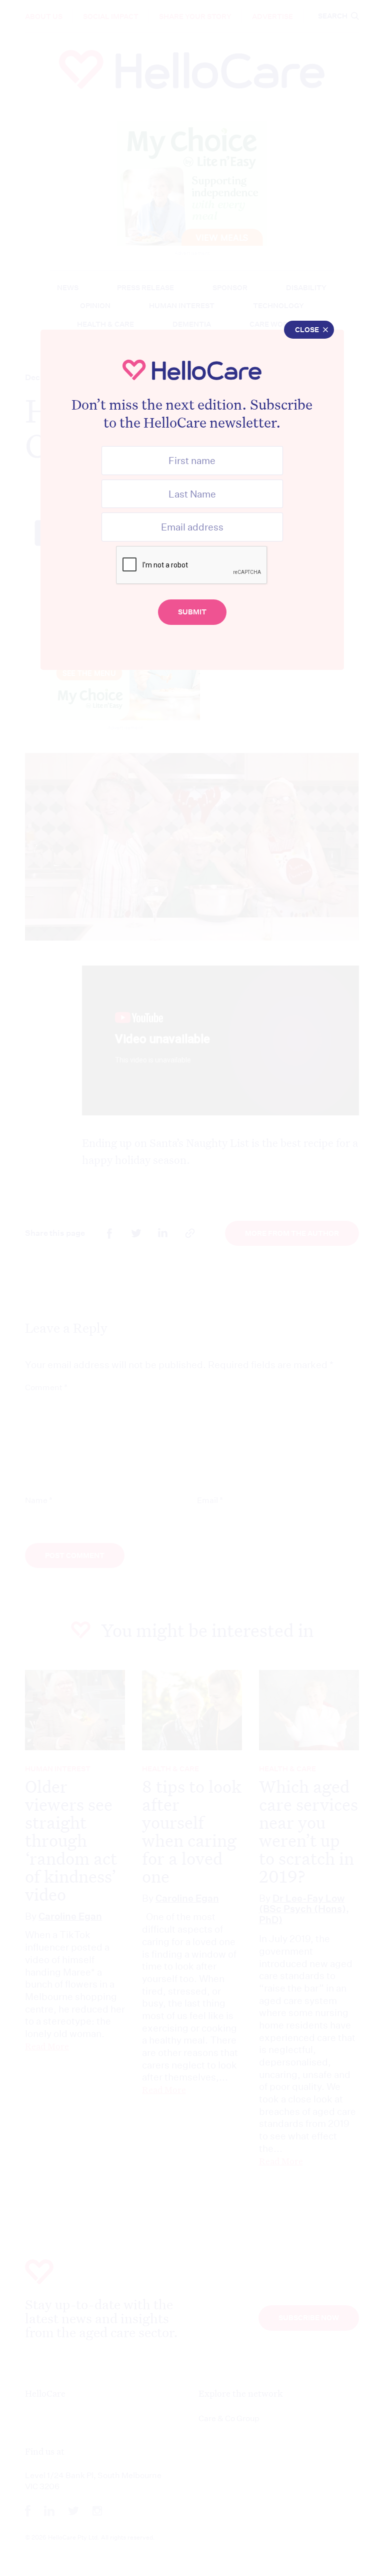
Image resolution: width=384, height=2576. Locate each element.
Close (307, 330)
